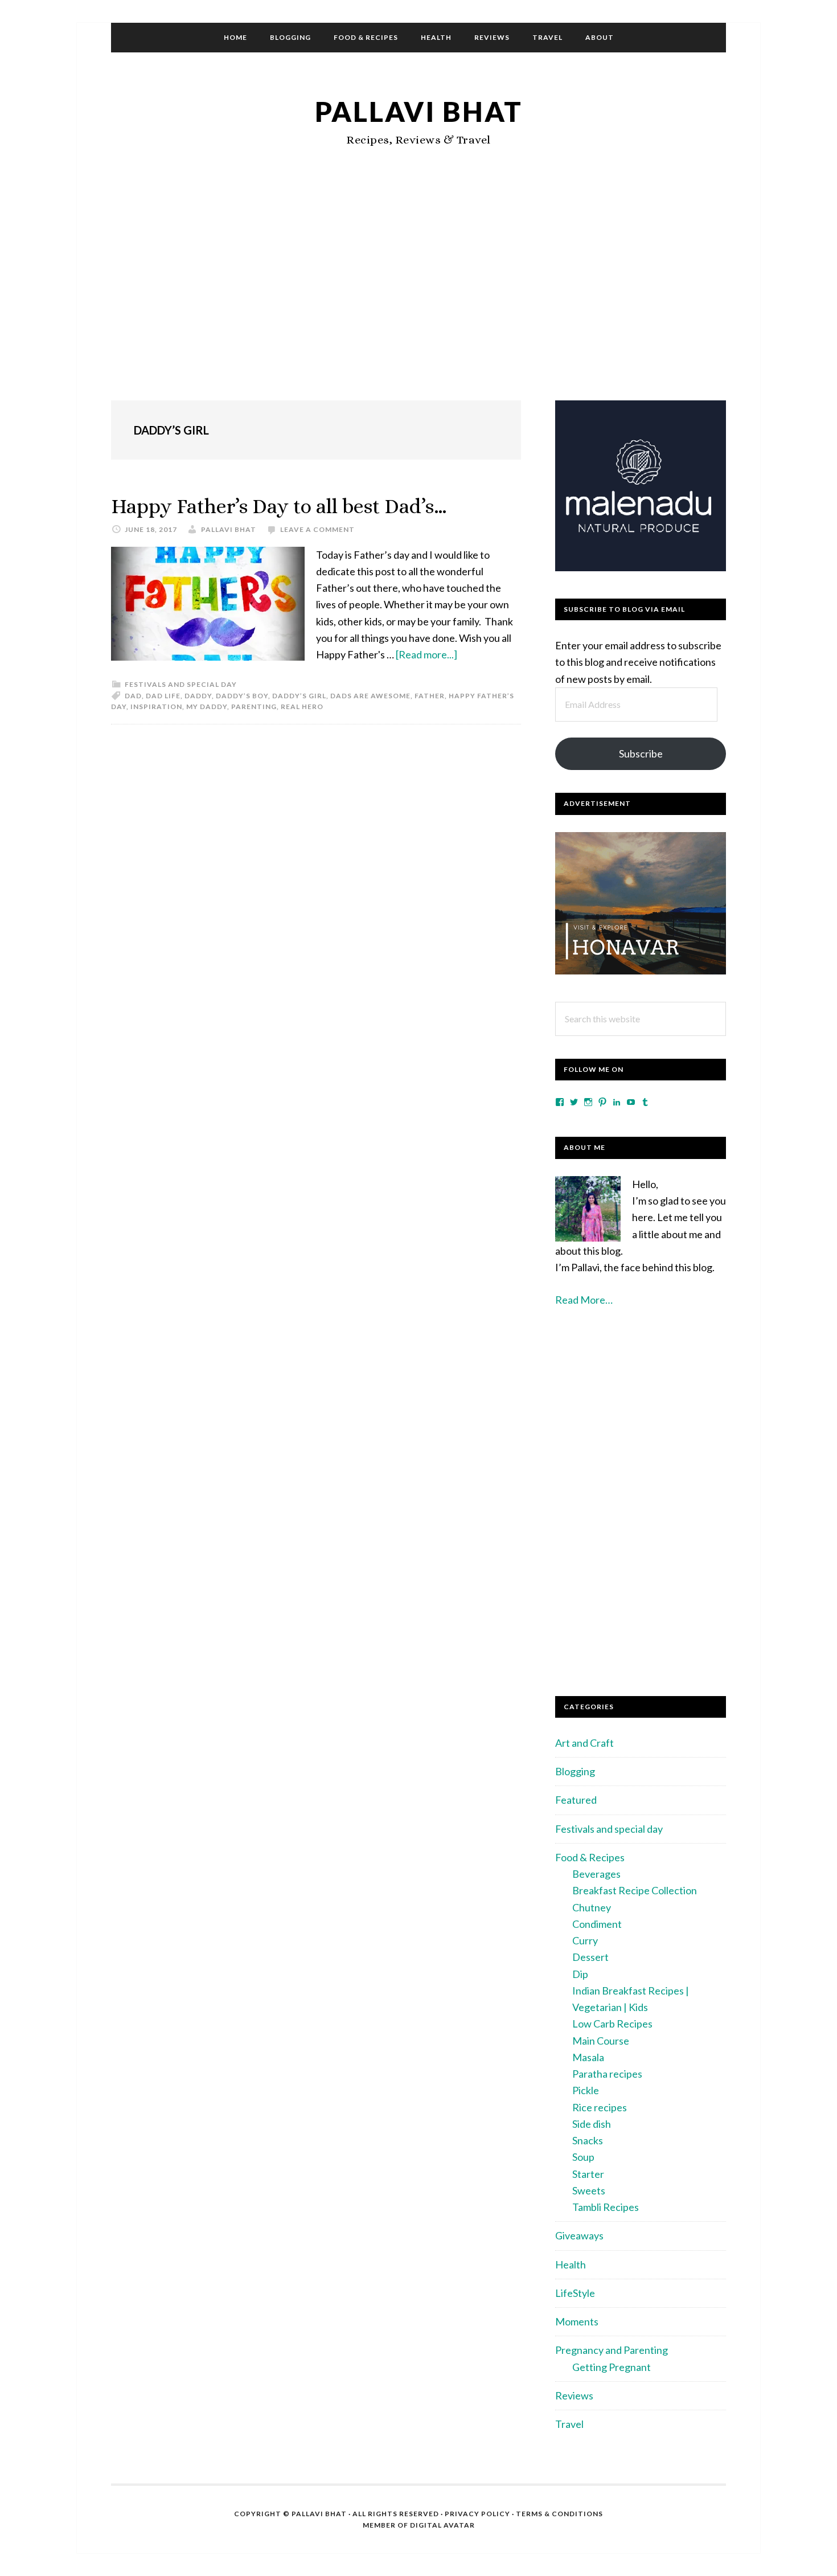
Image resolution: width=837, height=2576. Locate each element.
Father (430, 696)
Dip (580, 1974)
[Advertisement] (419, 298)
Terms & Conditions (559, 2514)
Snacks (588, 2140)
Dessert (590, 1957)
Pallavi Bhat (419, 111)
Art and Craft (584, 1743)
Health (571, 2264)
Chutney (592, 1907)
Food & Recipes (590, 1857)
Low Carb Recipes (612, 2024)
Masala (588, 2057)
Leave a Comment (317, 529)
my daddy (207, 707)
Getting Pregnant (612, 2367)
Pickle (586, 2090)
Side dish (592, 2124)
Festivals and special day (181, 684)
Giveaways (579, 2235)
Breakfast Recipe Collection (635, 1890)
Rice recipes (600, 2107)
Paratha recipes (607, 2074)
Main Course (601, 2041)
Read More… (584, 1300)
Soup (583, 2157)
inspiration (156, 707)
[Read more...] (426, 654)
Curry (585, 1940)
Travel (569, 2424)
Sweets (589, 2190)
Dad (133, 696)
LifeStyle (575, 2293)
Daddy (198, 696)
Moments (577, 2321)
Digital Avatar (442, 2525)
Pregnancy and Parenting (612, 2350)
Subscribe (641, 753)
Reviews (574, 2395)
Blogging (575, 1771)
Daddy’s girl (299, 696)
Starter (588, 2174)
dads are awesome (370, 696)
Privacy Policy (477, 2514)
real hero (302, 707)
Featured (576, 1800)
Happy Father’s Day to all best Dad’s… (279, 506)
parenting (254, 707)
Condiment (597, 1924)
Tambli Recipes (606, 2207)
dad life (163, 696)
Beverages (596, 1874)
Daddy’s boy (242, 696)
